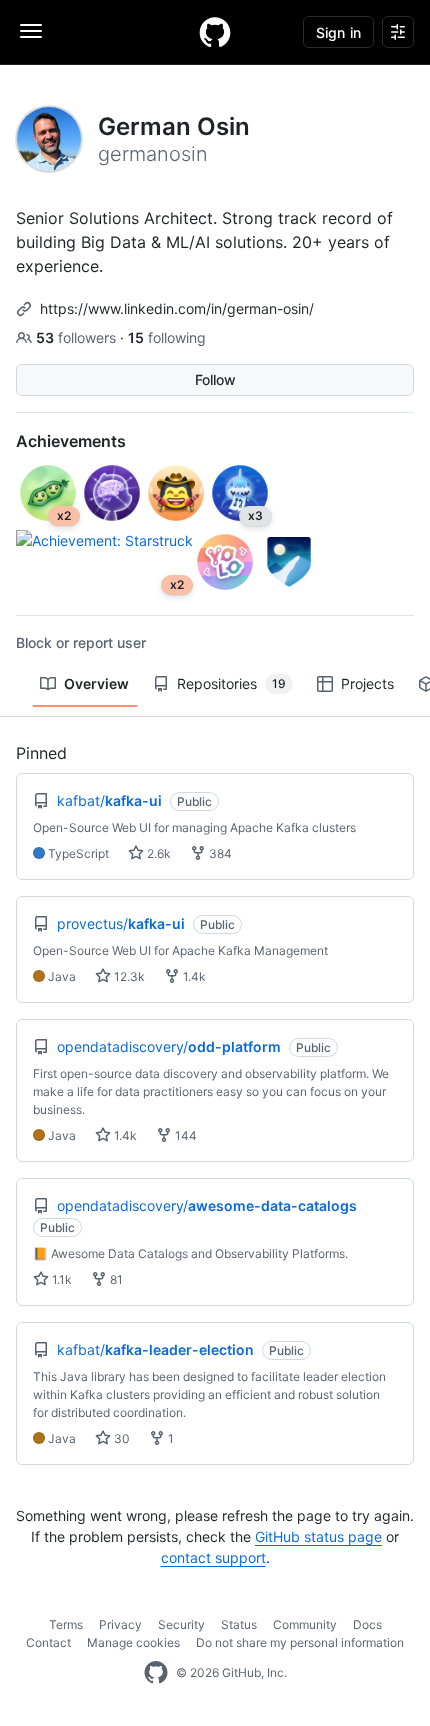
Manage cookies (133, 1642)
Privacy (120, 1624)
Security (181, 1624)
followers (78, 337)
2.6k (157, 853)
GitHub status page (318, 1536)
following (167, 337)
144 (184, 1135)
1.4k (193, 976)
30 (120, 1438)
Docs (367, 1624)
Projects (367, 683)
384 (219, 853)
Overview (96, 683)
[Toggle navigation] (31, 31)
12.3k (128, 976)
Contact (48, 1642)
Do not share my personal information (300, 1642)
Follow (215, 379)
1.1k (60, 1279)
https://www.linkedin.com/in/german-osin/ (177, 308)
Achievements (71, 441)
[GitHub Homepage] (156, 1673)
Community (305, 1624)
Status (239, 1624)
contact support (213, 1557)
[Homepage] (215, 32)
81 (115, 1279)
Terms (66, 1624)
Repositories (231, 683)
